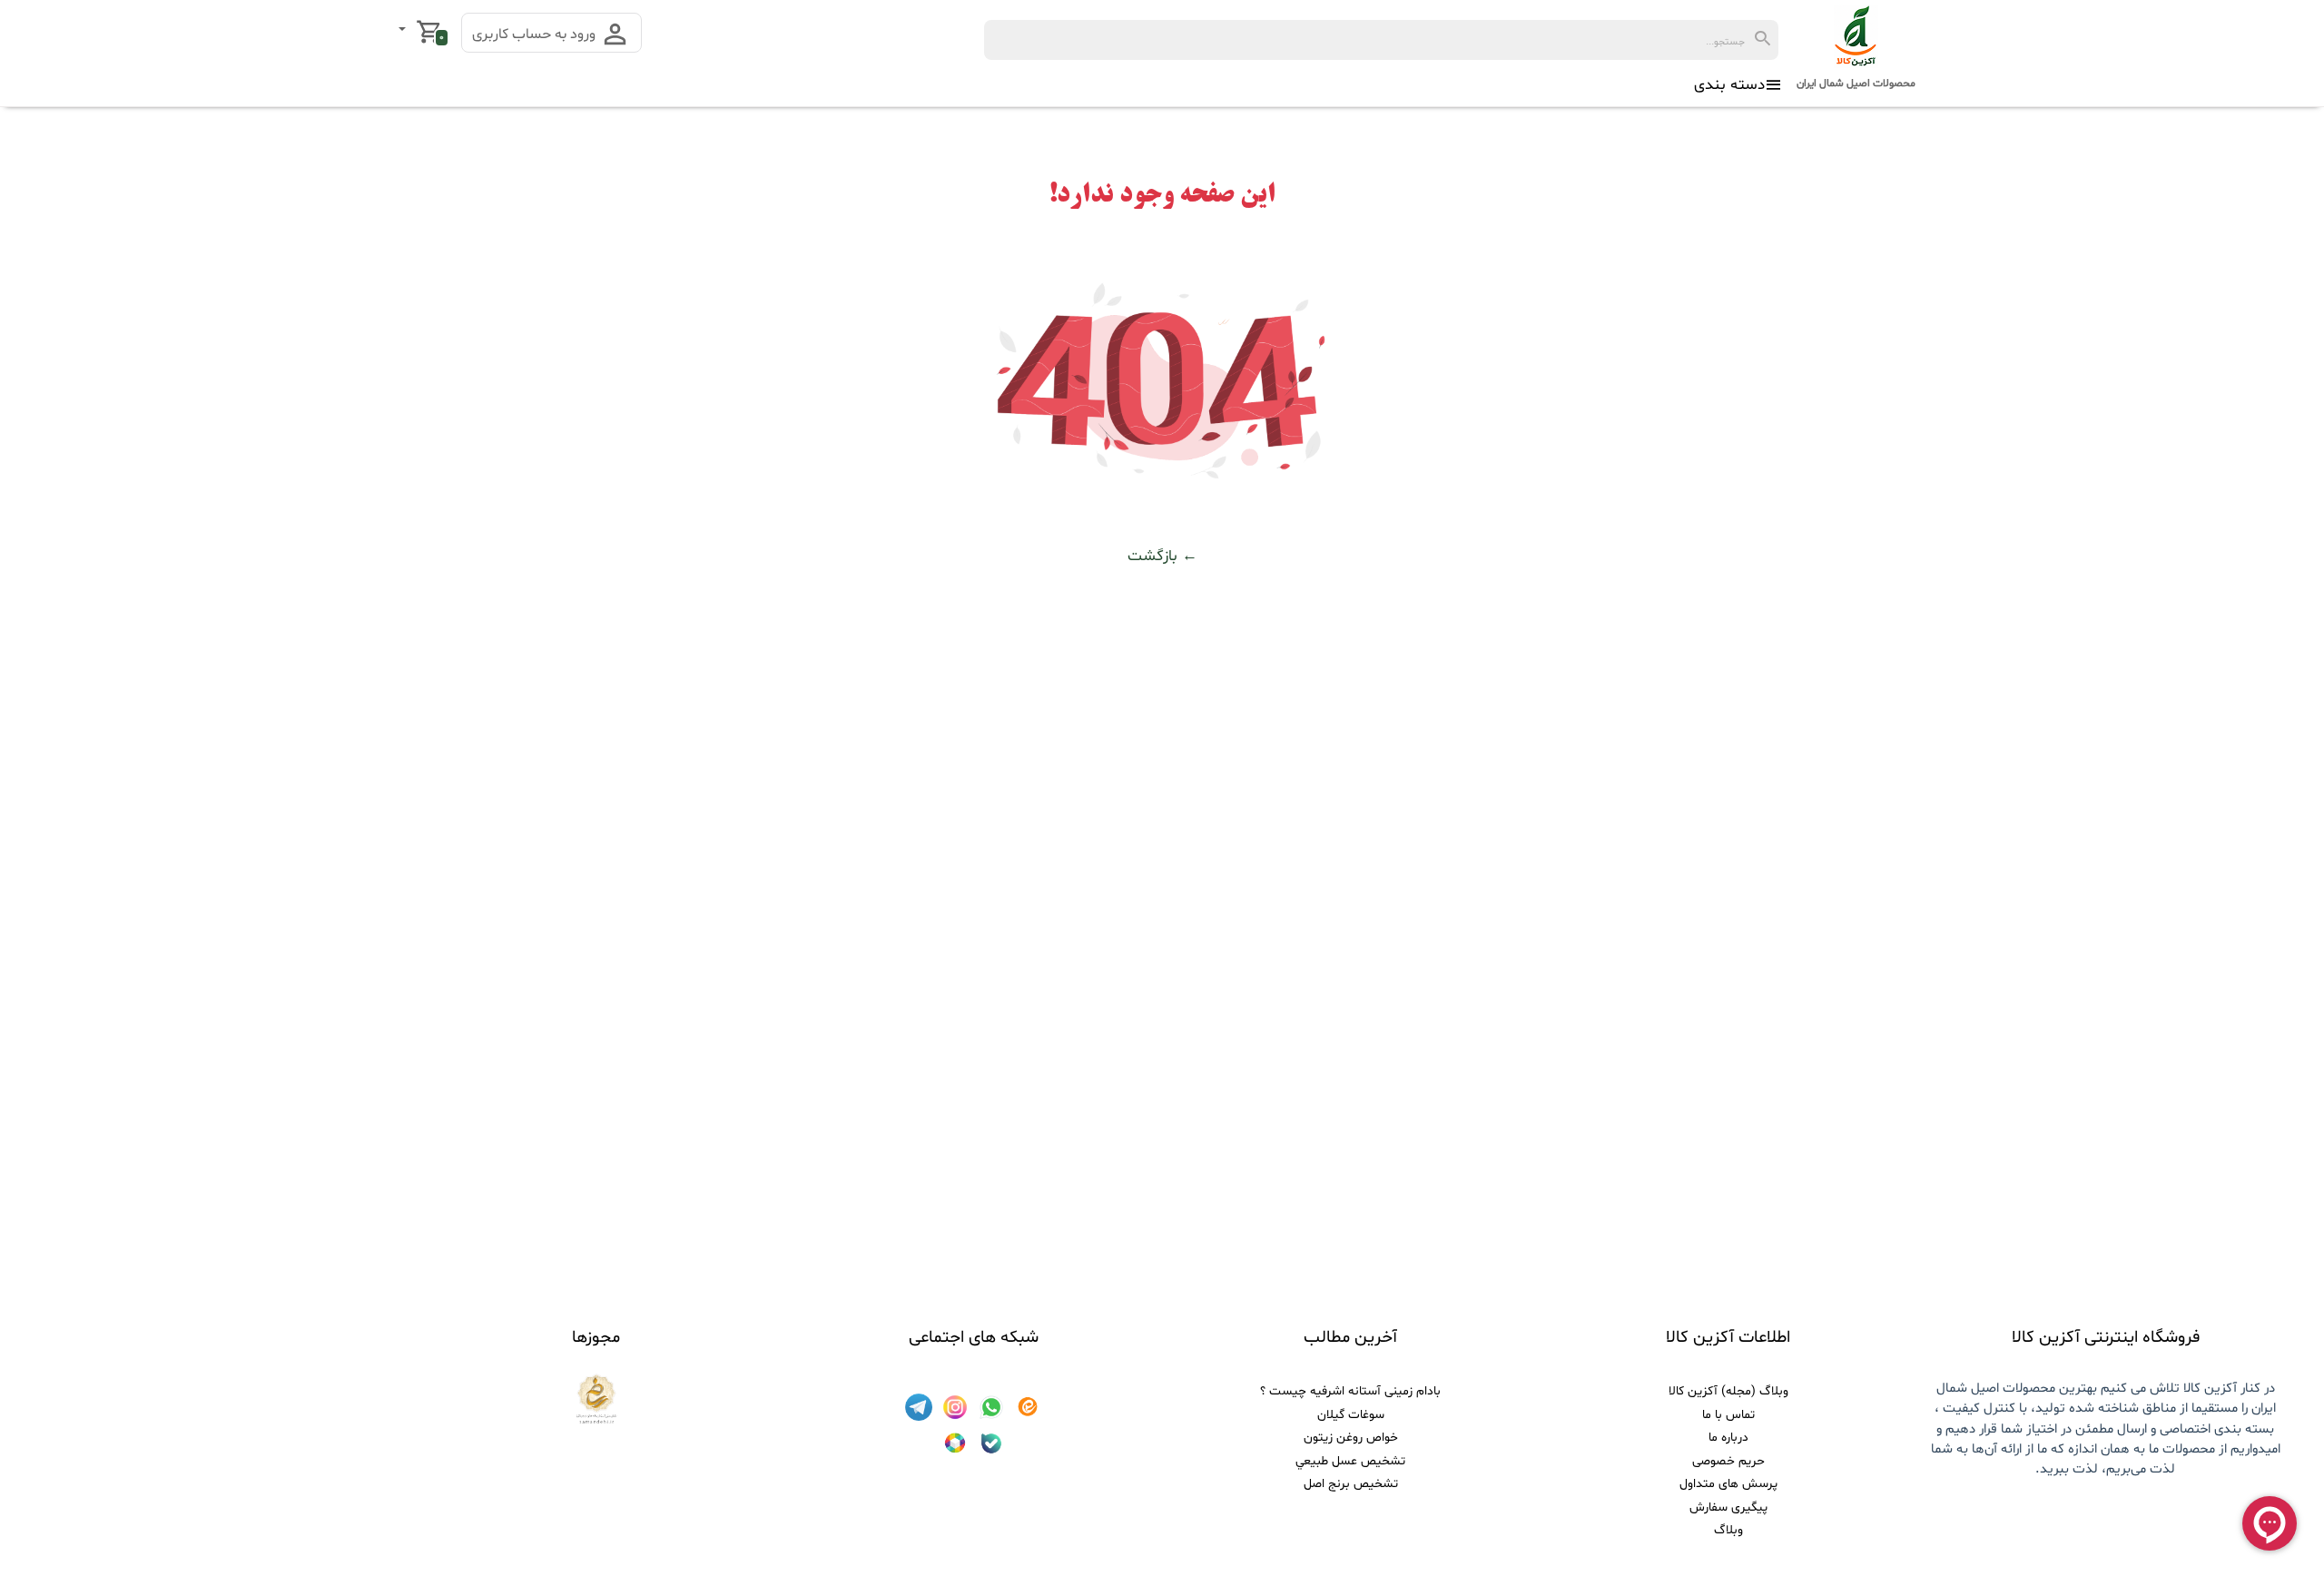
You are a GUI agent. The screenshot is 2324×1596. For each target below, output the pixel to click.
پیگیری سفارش (1728, 1507)
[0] (404, 31)
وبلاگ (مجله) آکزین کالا (1728, 1391)
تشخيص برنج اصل (1351, 1484)
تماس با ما (1728, 1415)
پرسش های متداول (1728, 1484)
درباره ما (1728, 1438)
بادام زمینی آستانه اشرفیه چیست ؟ (1350, 1391)
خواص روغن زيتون (1351, 1438)
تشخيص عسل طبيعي (1350, 1461)
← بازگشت (1162, 556)
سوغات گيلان (1351, 1415)
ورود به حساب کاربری (536, 34)
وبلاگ (1728, 1530)
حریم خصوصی (1728, 1461)
